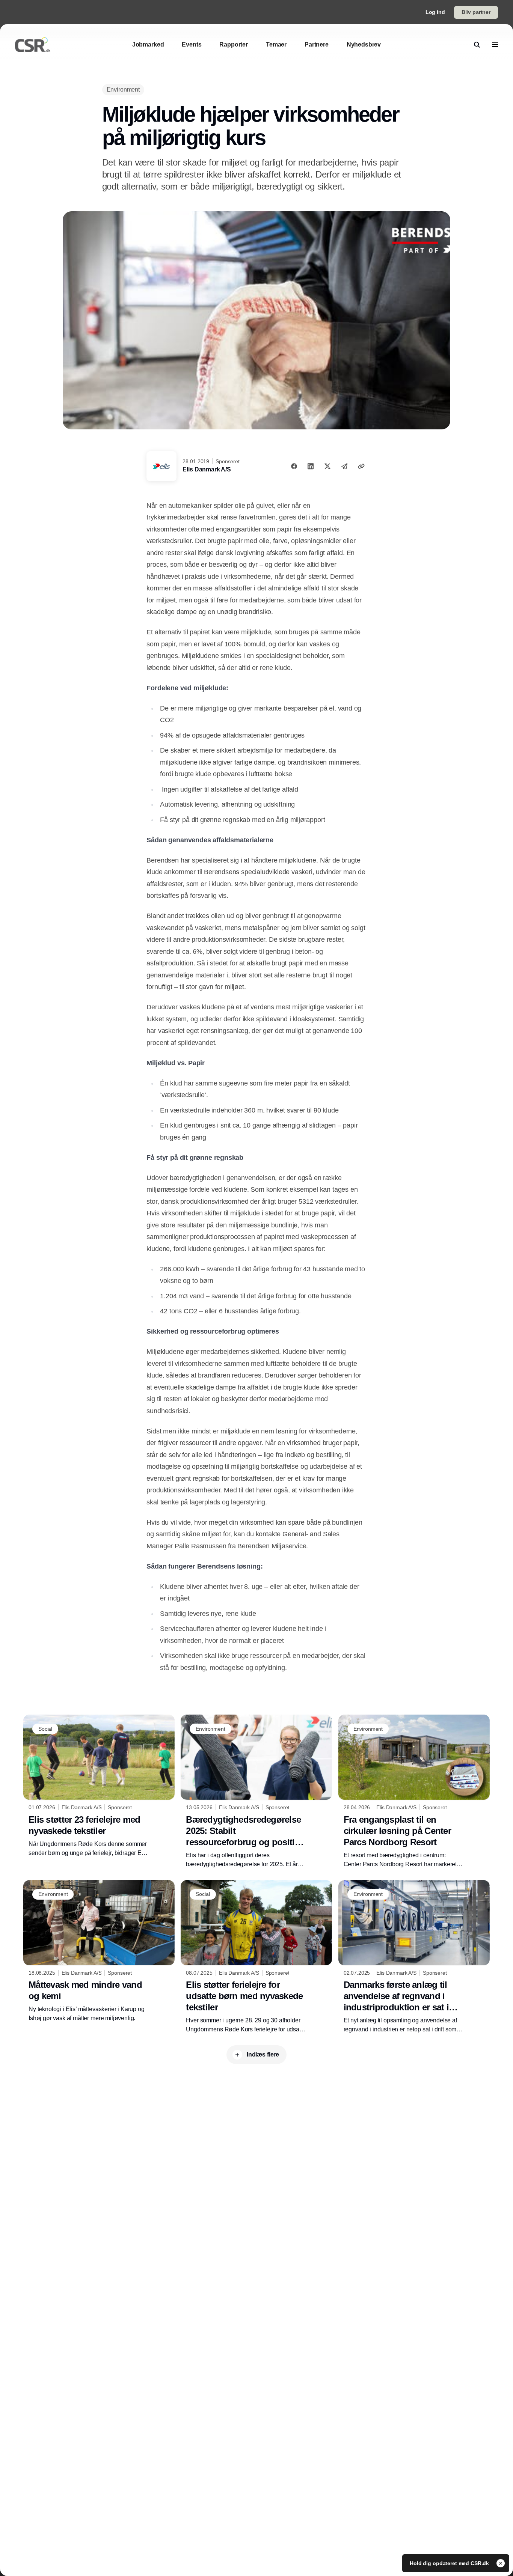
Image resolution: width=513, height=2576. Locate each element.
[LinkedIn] (311, 466)
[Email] (344, 466)
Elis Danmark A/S (207, 469)
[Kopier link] (361, 466)
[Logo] (33, 45)
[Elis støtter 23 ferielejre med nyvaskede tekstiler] (99, 1786)
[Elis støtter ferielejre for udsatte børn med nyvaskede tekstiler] (256, 1957)
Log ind (435, 12)
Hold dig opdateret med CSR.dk (450, 2563)
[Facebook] (294, 466)
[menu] (495, 45)
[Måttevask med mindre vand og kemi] (99, 1951)
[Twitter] (327, 466)
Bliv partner (476, 12)
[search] (477, 45)
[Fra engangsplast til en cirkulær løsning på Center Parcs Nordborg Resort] (414, 1792)
